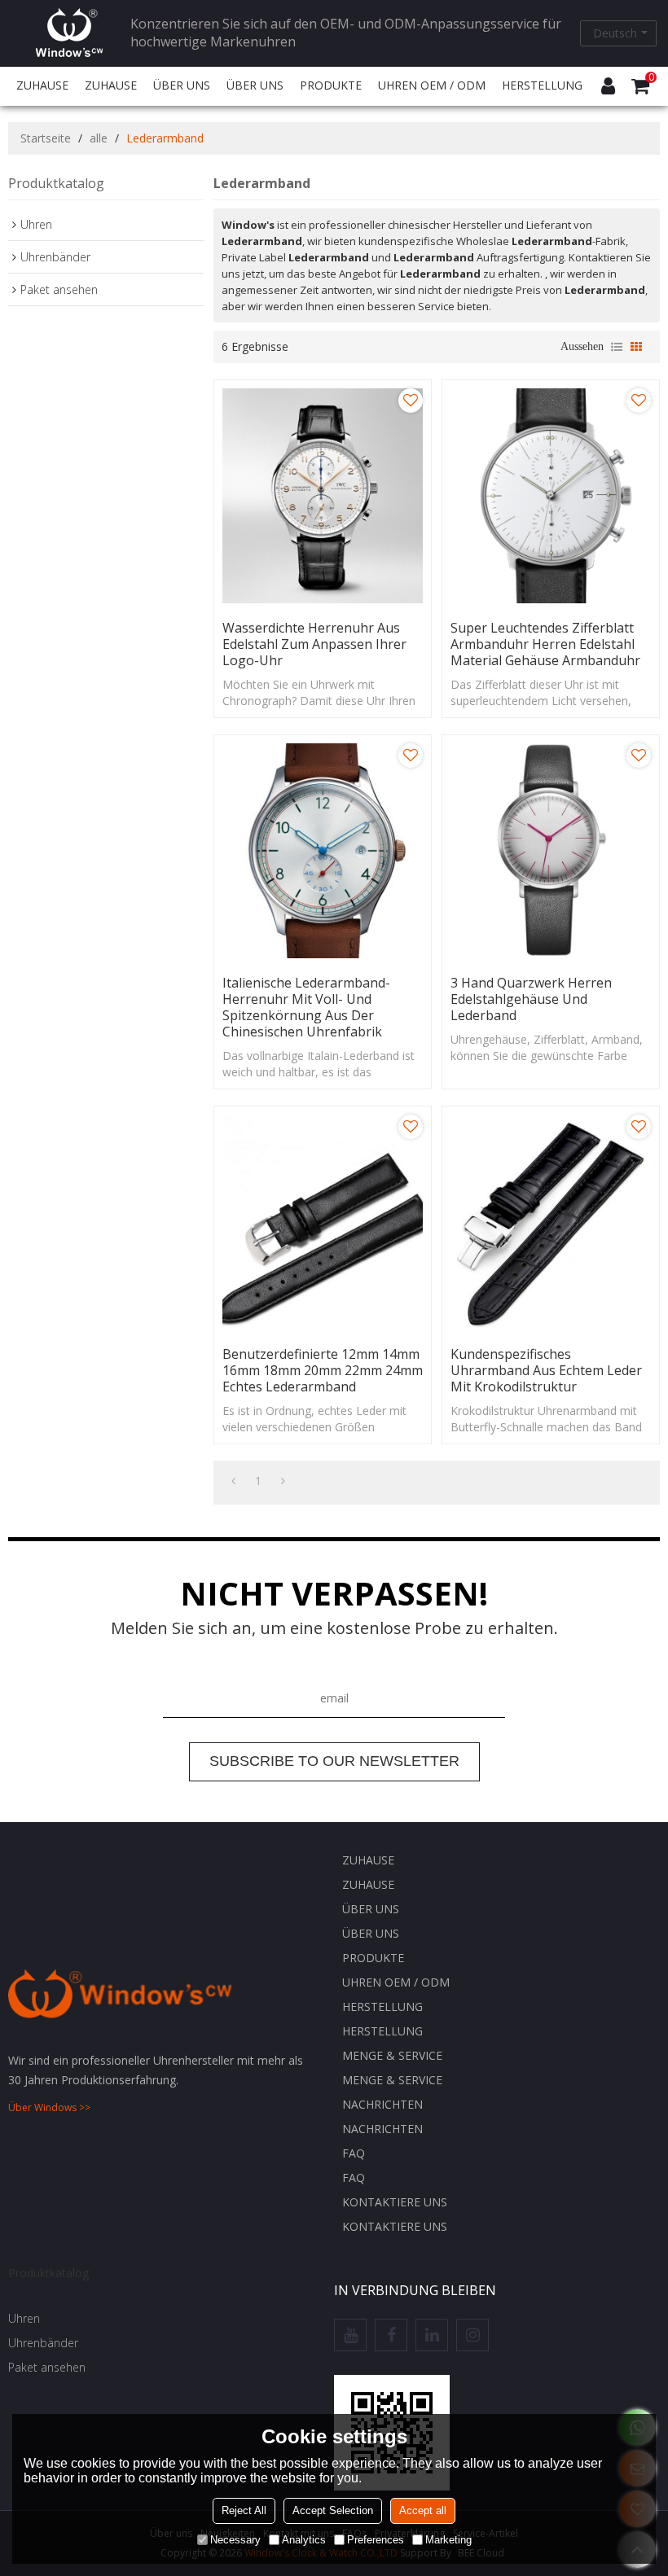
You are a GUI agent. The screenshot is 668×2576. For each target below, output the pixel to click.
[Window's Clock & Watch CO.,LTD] (69, 33)
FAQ (354, 2153)
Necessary (235, 2540)
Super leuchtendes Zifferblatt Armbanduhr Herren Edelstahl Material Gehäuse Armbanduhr (545, 644)
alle (99, 138)
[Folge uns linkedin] (432, 2335)
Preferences (376, 2540)
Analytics (304, 2540)
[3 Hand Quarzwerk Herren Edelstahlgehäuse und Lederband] (551, 851)
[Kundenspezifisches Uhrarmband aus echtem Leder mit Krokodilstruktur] (551, 1222)
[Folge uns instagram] (472, 2335)
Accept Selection (333, 2510)
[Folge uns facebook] (391, 2335)
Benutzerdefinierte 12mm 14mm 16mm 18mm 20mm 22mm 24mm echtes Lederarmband (323, 1370)
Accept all (423, 2510)
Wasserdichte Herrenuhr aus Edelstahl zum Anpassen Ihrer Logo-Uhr (314, 644)
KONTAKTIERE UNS (395, 2202)
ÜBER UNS (182, 85)
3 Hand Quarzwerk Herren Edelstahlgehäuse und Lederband (531, 999)
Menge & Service (392, 2055)
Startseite (46, 138)
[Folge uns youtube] (350, 2335)
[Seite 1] (233, 1481)
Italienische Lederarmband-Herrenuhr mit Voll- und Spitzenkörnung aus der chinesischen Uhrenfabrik (306, 1007)
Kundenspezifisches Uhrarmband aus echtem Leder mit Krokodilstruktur (546, 1370)
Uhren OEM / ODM (432, 85)
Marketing (448, 2540)
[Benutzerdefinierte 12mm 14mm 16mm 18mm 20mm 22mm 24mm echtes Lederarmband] (323, 1222)
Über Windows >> (49, 2107)
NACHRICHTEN (382, 2104)
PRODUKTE (331, 85)
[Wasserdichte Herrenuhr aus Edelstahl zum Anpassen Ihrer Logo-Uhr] (323, 496)
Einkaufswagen (651, 78)
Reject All (244, 2510)
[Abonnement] (334, 1762)
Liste (617, 347)
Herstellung (542, 85)
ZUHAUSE (42, 85)
